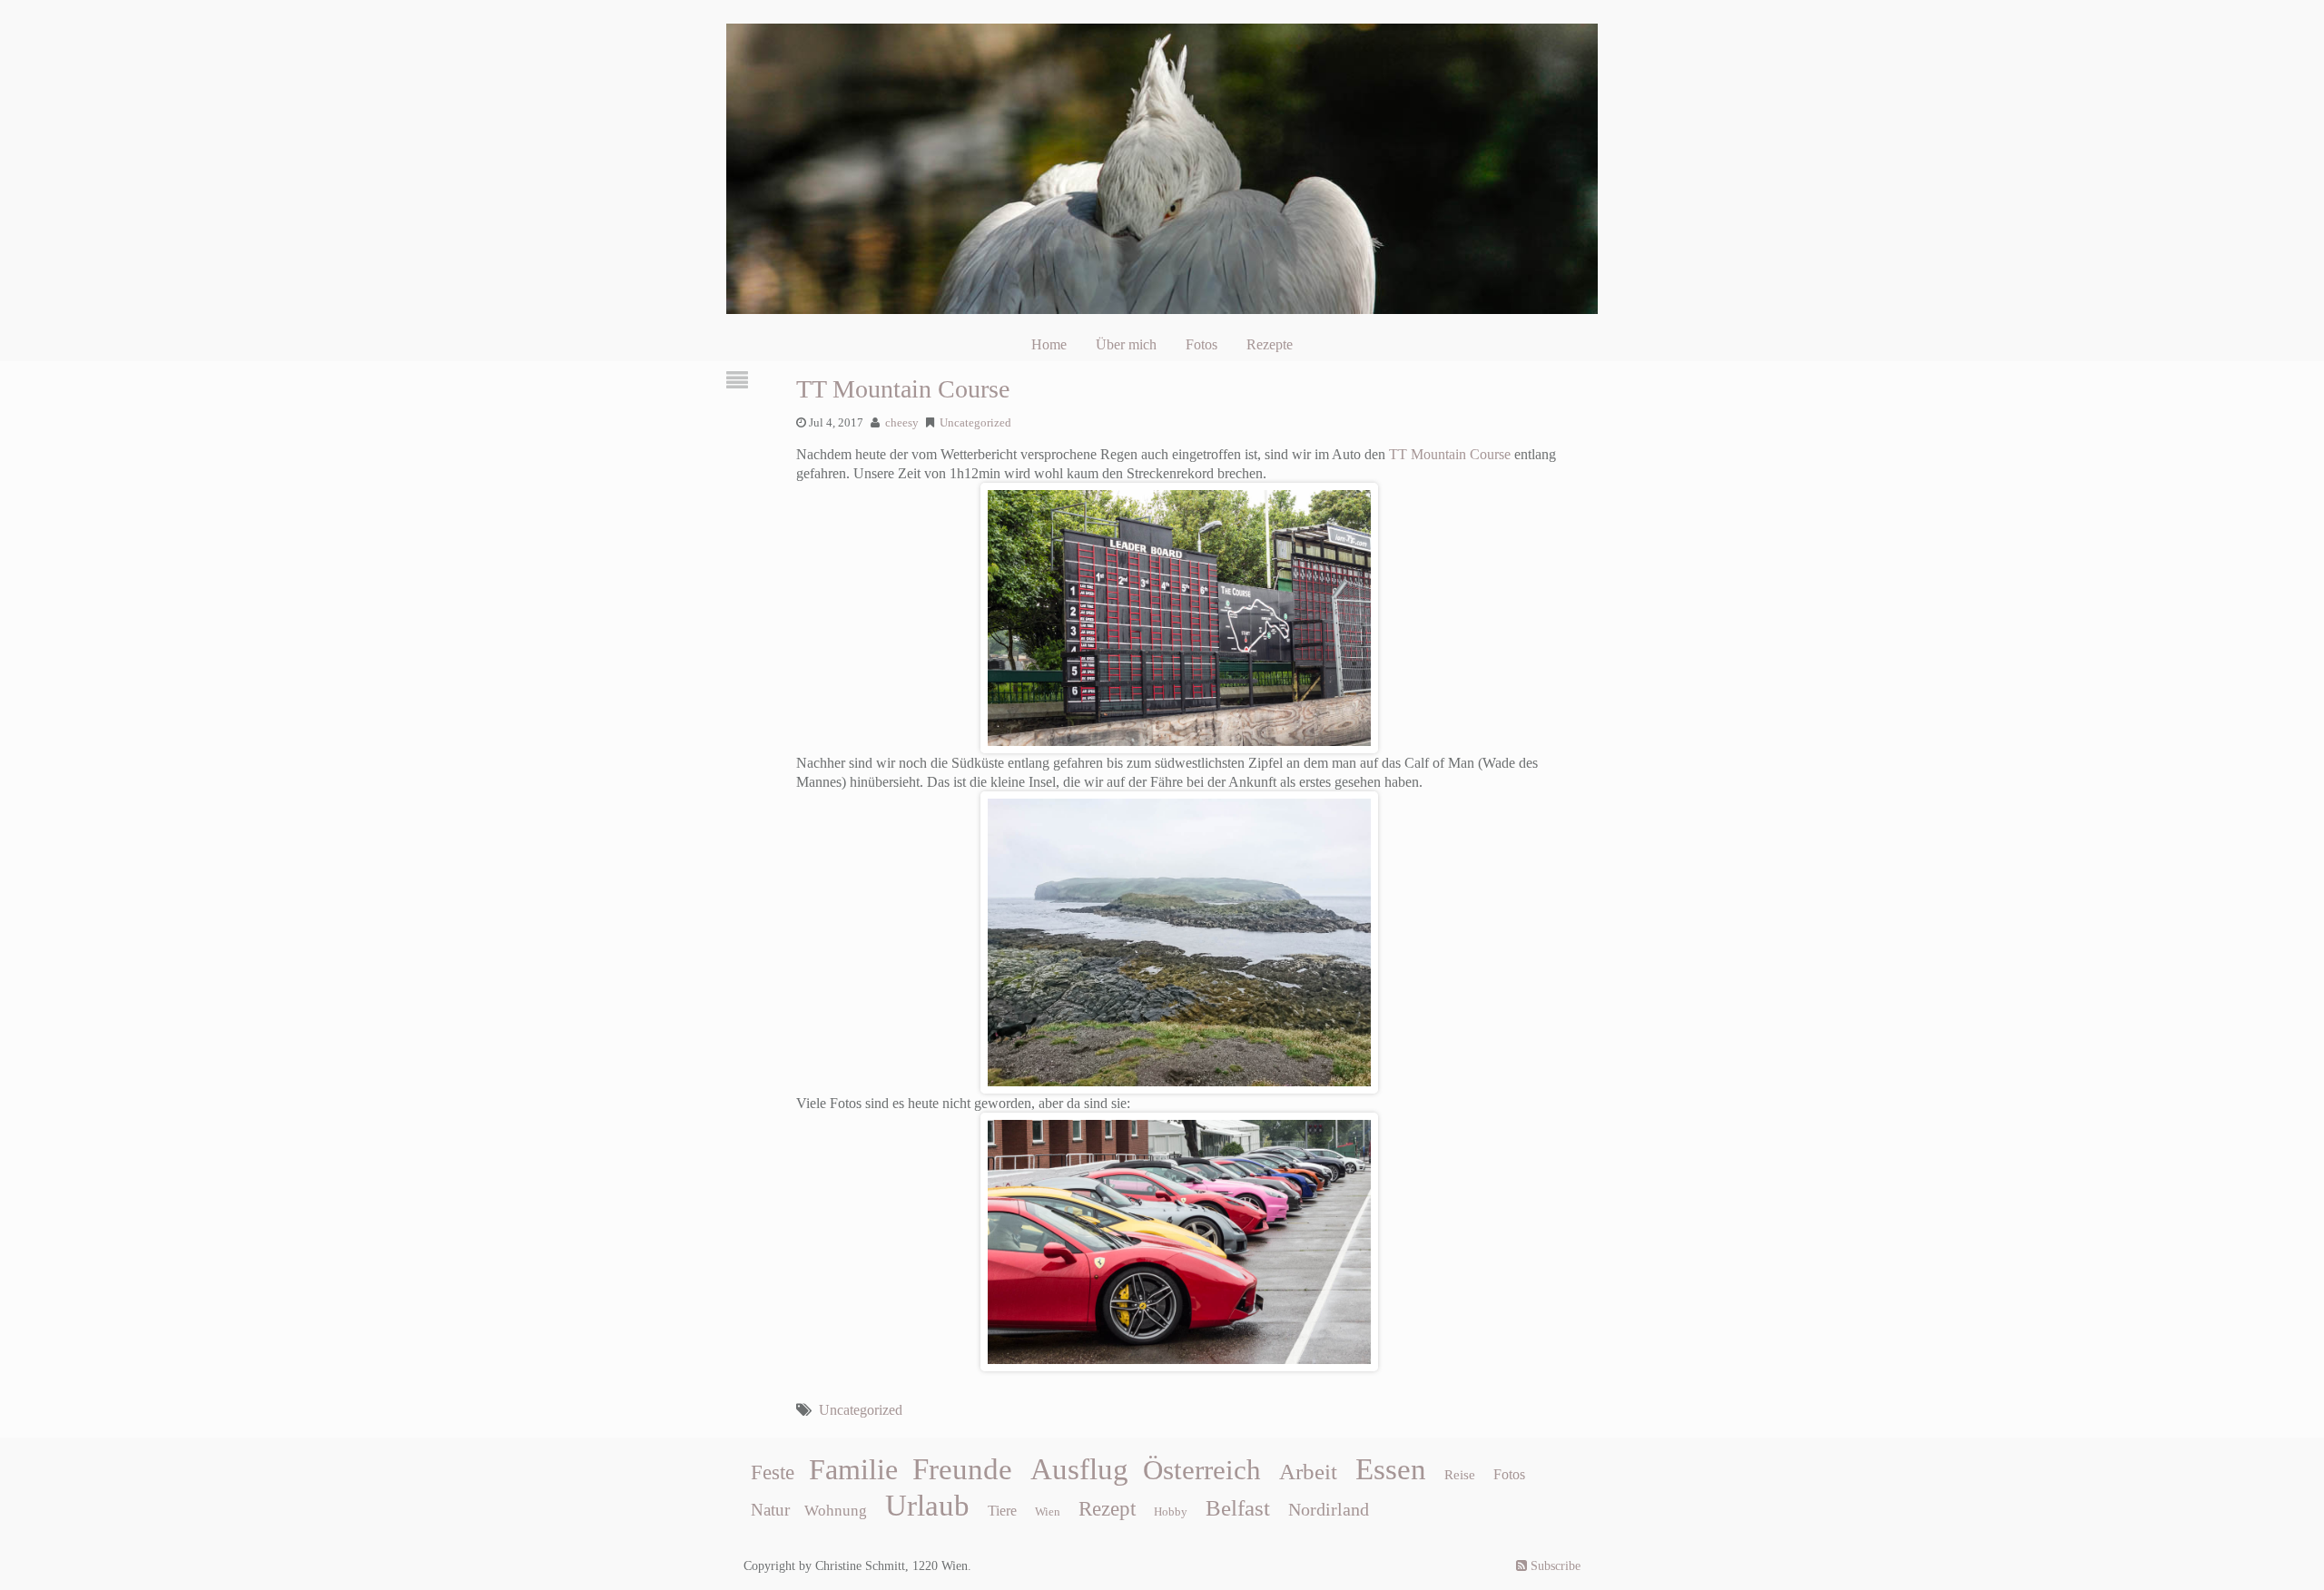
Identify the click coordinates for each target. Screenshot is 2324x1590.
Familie (853, 1469)
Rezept (1107, 1509)
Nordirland (1329, 1509)
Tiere (1002, 1511)
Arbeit (1308, 1471)
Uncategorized (975, 423)
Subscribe (1554, 1566)
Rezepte (1270, 344)
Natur (770, 1510)
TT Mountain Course (903, 389)
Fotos (1201, 344)
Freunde (962, 1469)
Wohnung (836, 1511)
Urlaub (927, 1506)
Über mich (1126, 344)
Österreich (1202, 1470)
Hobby (1171, 1511)
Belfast (1238, 1507)
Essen (1391, 1469)
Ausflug (1079, 1469)
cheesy (902, 423)
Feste (773, 1472)
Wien (1048, 1511)
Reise (1460, 1475)
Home (1049, 344)
